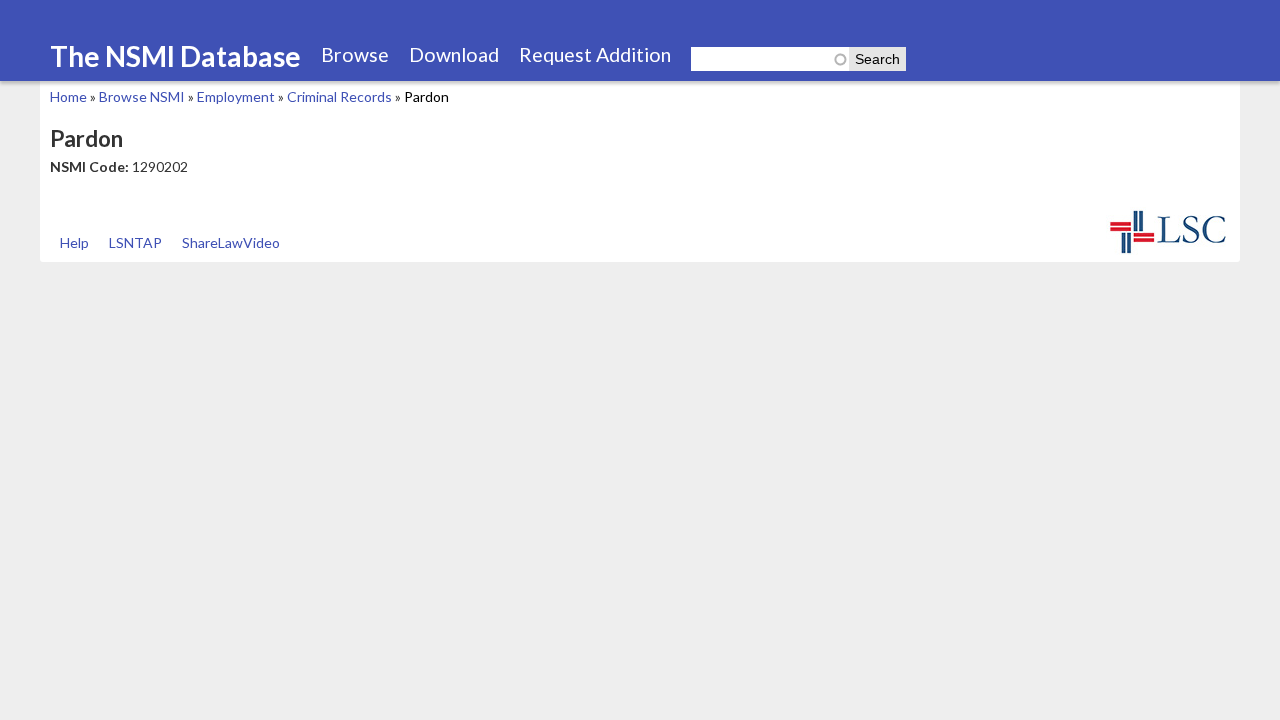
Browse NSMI (142, 96)
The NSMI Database (175, 56)
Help (74, 242)
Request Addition (595, 54)
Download (454, 54)
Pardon (426, 96)
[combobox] (770, 59)
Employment (236, 96)
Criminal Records (339, 96)
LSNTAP (135, 242)
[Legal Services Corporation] (1168, 251)
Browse (355, 54)
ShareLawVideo (231, 242)
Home (68, 96)
